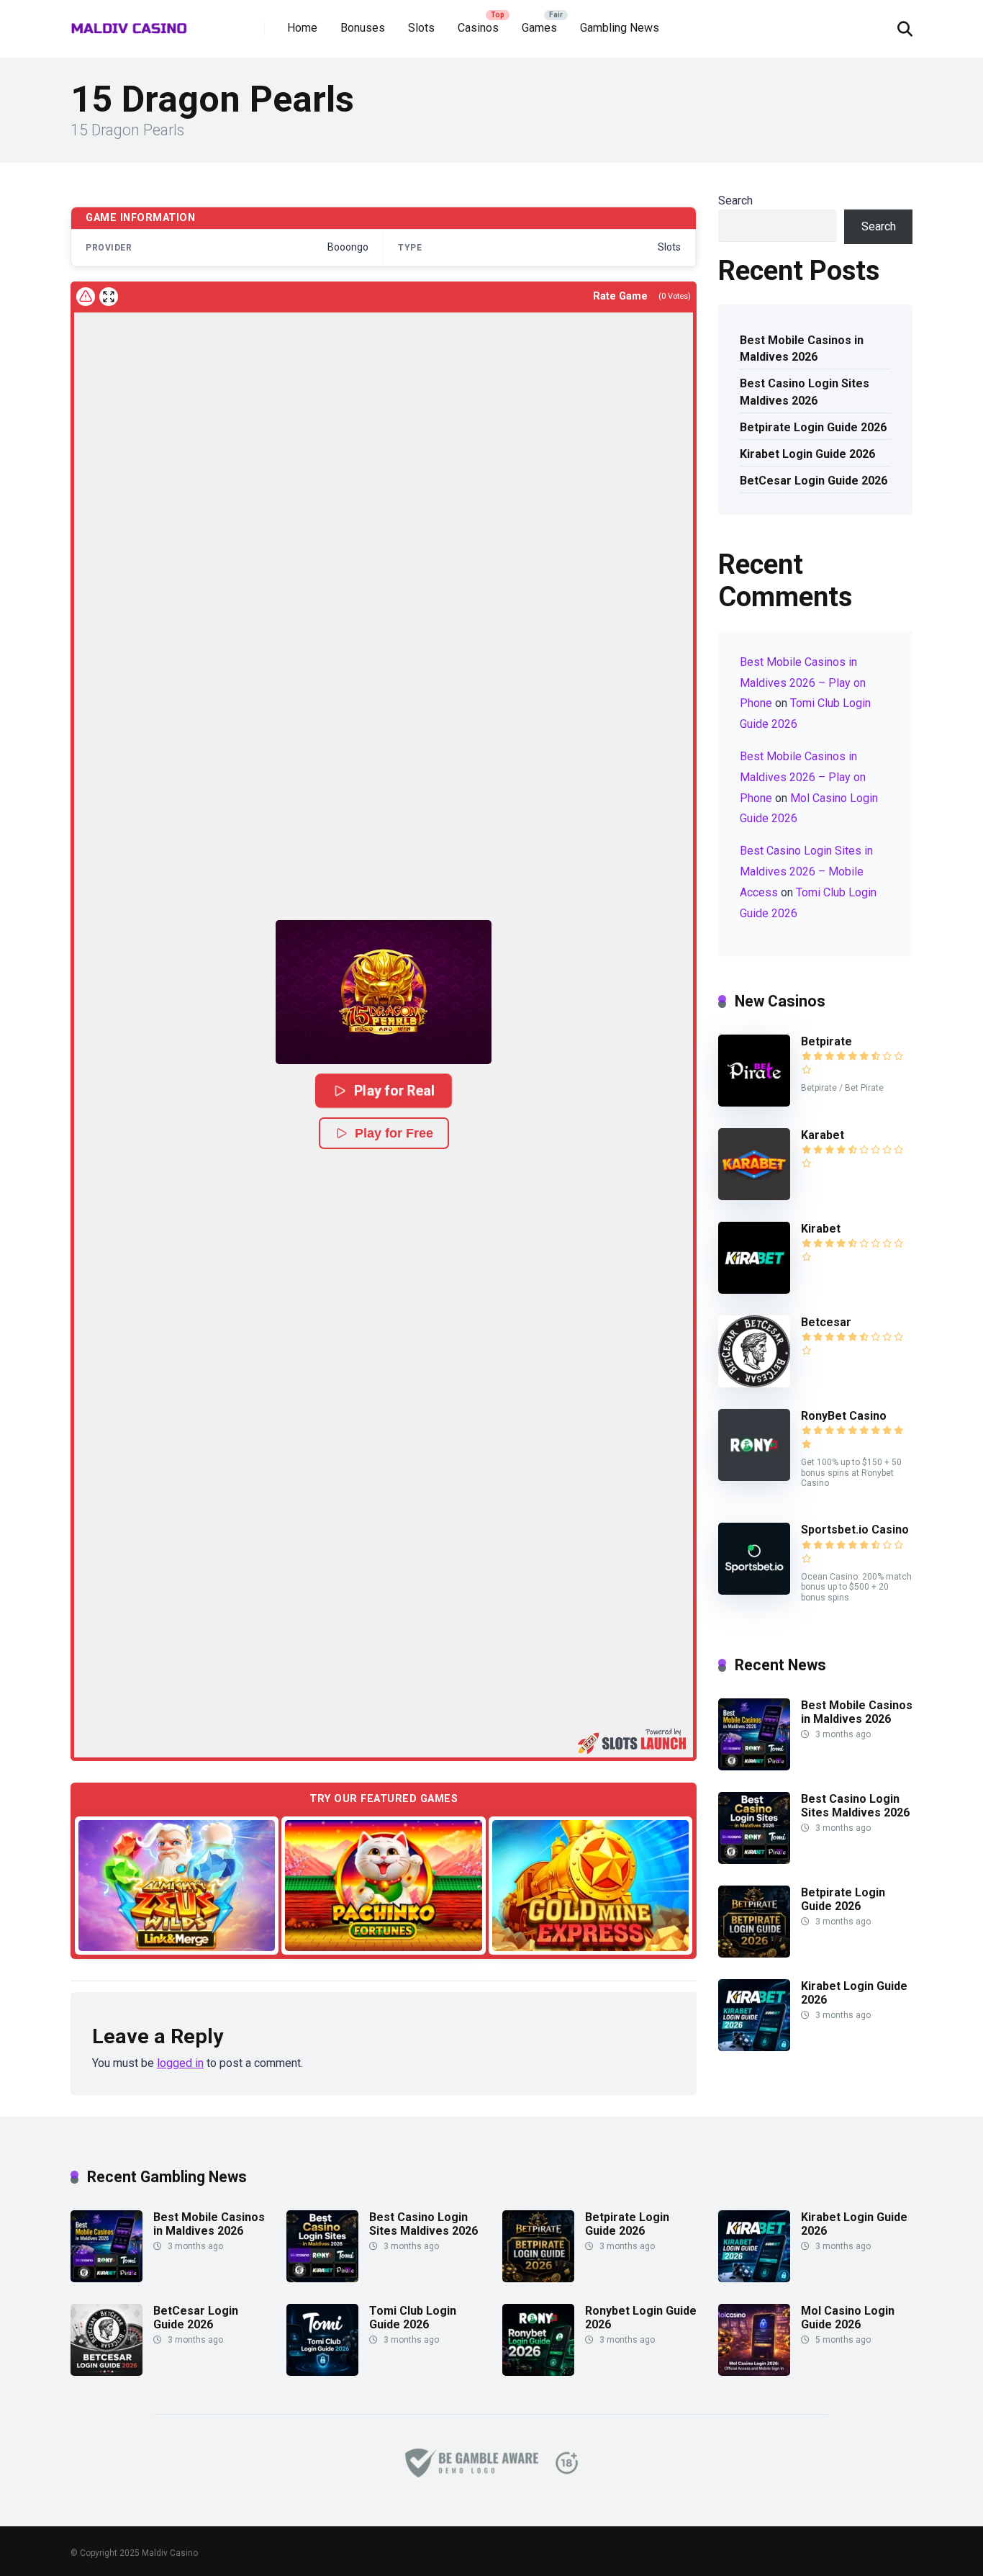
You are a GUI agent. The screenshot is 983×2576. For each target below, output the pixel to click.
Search (735, 201)
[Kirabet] (754, 1290)
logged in (180, 2063)
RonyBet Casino (844, 1416)
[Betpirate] (754, 1103)
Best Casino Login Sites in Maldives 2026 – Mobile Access (806, 872)
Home (302, 28)
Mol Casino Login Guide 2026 (848, 2318)
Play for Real (394, 1090)
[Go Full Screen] (109, 297)
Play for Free (394, 1133)
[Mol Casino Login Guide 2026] (754, 2372)
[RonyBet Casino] (754, 1477)
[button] (384, 992)
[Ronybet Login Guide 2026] (538, 2372)
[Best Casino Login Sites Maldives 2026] (754, 1860)
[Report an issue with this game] (86, 297)
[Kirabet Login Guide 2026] (754, 2047)
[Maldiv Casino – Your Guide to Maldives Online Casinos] (129, 23)
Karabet (823, 1135)
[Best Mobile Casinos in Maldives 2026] (754, 1766)
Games (539, 28)
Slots (421, 28)
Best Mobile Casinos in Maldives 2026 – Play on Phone (803, 683)
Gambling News (620, 28)
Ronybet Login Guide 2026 (641, 2318)
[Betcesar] (754, 1383)
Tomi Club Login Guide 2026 (413, 2318)
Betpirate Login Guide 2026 (813, 427)
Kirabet (821, 1229)
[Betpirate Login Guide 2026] (754, 1954)
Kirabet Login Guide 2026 (807, 454)
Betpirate (826, 1041)
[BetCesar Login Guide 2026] (107, 2372)
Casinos (478, 28)
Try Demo (177, 1884)
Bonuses (363, 28)
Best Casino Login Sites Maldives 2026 (805, 392)
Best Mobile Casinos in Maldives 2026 (802, 348)
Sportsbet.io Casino (855, 1530)
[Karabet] (754, 1196)
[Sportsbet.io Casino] (754, 1591)
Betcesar (826, 1322)
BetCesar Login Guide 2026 (814, 481)
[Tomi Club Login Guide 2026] (322, 2372)
